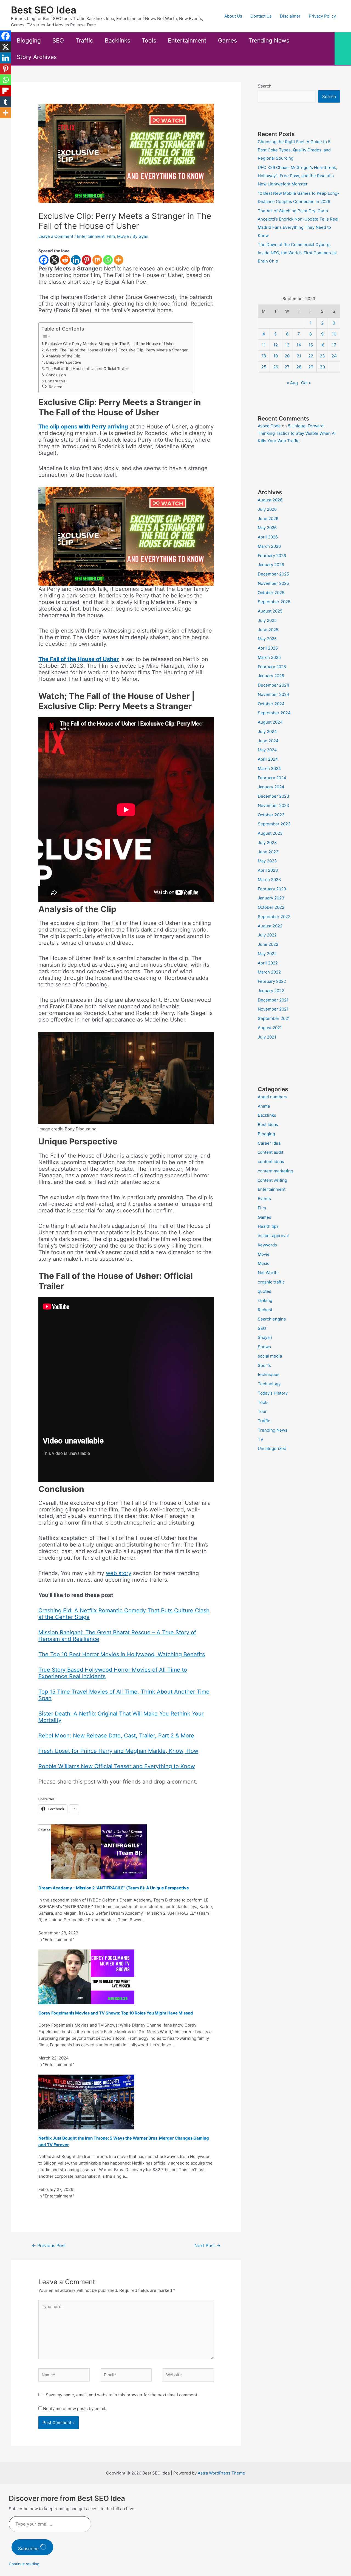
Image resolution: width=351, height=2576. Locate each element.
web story (119, 1573)
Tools (149, 40)
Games (227, 40)
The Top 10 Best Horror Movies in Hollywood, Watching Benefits (122, 1654)
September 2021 (274, 1018)
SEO (58, 40)
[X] (54, 260)
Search (265, 86)
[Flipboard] (5, 91)
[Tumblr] (5, 102)
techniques (269, 1374)
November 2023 (274, 805)
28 (299, 367)
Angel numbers (273, 1097)
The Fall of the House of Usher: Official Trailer (87, 369)
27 (287, 367)
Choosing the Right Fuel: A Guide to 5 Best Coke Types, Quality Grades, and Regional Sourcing (294, 150)
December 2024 (274, 685)
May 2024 (267, 750)
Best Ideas (268, 1125)
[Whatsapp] (108, 260)
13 (287, 345)
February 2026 (272, 556)
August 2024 (270, 722)
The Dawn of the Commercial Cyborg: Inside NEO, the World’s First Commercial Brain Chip (297, 253)
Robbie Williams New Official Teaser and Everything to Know (117, 1766)
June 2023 (268, 852)
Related (56, 387)
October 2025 (271, 593)
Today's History (273, 1393)
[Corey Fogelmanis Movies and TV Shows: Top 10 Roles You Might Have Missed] (86, 1977)
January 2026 (271, 565)
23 (322, 356)
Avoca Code (269, 426)
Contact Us (261, 16)
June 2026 (268, 519)
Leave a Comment (56, 236)
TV (261, 1439)
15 (311, 345)
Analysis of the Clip (63, 356)
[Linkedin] (76, 260)
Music (264, 1263)
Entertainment (187, 40)
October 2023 (271, 815)
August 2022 (270, 926)
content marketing (275, 1171)
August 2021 (270, 1028)
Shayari (265, 1337)
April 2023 (268, 870)
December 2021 (273, 1000)
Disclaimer (290, 16)
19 (276, 356)
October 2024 (271, 704)
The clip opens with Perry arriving (83, 427)
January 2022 (271, 991)
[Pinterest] (87, 260)
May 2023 (267, 861)
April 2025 (268, 648)
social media (270, 1356)
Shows (264, 1347)
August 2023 (270, 833)
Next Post (207, 2246)
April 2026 (268, 537)
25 (264, 367)
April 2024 (268, 759)
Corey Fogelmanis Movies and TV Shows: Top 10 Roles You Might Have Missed (116, 2013)
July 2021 (267, 1037)
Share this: (57, 381)
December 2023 (274, 796)
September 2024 (274, 713)
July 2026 (267, 509)
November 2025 (273, 583)
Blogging (29, 40)
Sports (264, 1365)
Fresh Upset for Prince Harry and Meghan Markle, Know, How (118, 1751)
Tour (262, 1411)
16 (322, 345)
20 (287, 356)
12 (276, 345)
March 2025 (269, 657)
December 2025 (273, 574)
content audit (271, 1152)
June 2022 (268, 944)
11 (264, 345)
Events (264, 1199)
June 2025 (268, 630)
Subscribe (29, 2549)
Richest (265, 1310)
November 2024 (274, 694)
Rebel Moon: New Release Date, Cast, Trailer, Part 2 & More (116, 1736)
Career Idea (269, 1143)
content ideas (271, 1162)
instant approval (273, 1236)
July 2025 (267, 620)
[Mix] (97, 260)
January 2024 (271, 787)
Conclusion (56, 375)
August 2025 (270, 611)
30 (322, 367)
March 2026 (269, 546)
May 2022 (267, 954)
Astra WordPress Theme (221, 2473)
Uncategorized (272, 1448)
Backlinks (118, 40)
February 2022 (272, 981)
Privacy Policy (322, 16)
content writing (272, 1180)
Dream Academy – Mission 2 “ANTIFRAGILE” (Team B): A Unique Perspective (114, 1888)
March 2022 (269, 972)
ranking (265, 1300)
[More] (119, 260)
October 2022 (271, 907)
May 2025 (267, 639)
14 (299, 345)
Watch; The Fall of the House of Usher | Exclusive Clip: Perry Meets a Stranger (117, 350)
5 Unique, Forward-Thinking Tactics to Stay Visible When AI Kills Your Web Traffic (297, 433)
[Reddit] (65, 260)
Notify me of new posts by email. (75, 2409)
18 (264, 356)
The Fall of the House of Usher (79, 659)
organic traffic (271, 1282)
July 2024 (267, 731)
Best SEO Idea (44, 10)
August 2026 (270, 500)
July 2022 (267, 935)
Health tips (268, 1226)
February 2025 (272, 667)
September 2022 (274, 917)
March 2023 (269, 880)
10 (334, 334)
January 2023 (271, 898)
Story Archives (37, 57)
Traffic (84, 40)
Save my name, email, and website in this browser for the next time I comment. (122, 2395)
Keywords (267, 1245)
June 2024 (268, 741)
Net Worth (268, 1273)
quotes (264, 1291)
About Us (233, 16)
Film (111, 236)
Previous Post (49, 2246)
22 (311, 356)
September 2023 (274, 824)
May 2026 (267, 528)
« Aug (292, 383)
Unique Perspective (63, 362)
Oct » (306, 383)
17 (334, 345)
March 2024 (269, 768)
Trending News (269, 40)
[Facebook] (44, 260)
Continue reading (24, 2564)
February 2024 (272, 778)
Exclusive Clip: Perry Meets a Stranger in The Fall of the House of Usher (110, 344)
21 (299, 356)
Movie (123, 236)
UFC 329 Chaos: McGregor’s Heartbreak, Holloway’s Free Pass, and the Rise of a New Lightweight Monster (297, 176)
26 (276, 367)
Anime (264, 1106)
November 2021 (273, 1009)
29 (311, 367)
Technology (269, 1384)
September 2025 (274, 602)
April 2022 (268, 963)
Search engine (272, 1319)
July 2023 (267, 843)
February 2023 (272, 889)
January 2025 (271, 676)
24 (334, 356)
